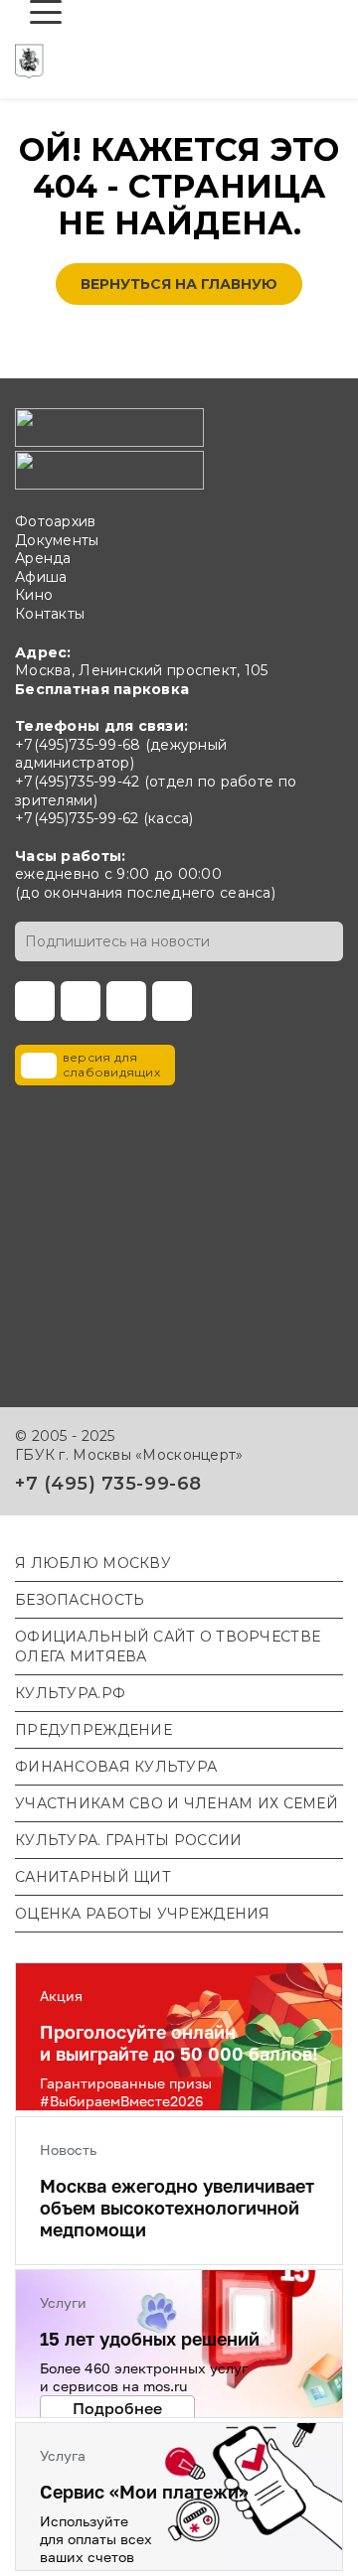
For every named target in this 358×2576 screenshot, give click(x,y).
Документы (57, 540)
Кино (34, 595)
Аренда (43, 558)
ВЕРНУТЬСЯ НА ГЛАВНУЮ (179, 284)
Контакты (50, 614)
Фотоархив (56, 521)
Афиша (41, 577)
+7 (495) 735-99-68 (108, 1484)
